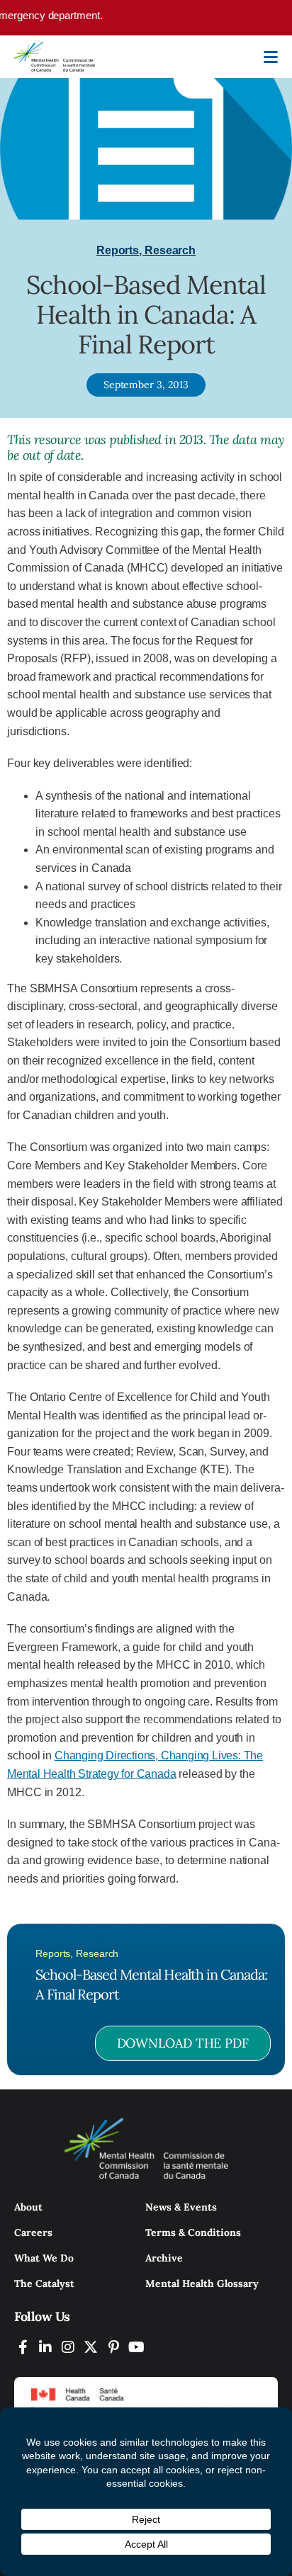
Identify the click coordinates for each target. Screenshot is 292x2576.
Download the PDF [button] (183, 2043)
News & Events (181, 2207)
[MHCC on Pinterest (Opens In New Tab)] (113, 2347)
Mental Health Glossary (202, 2283)
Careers (33, 2232)
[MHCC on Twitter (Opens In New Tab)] (91, 2347)
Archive (164, 2258)
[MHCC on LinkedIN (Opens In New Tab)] (45, 2347)
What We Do (44, 2258)
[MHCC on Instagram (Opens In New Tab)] (68, 2347)
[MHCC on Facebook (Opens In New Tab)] (23, 2347)
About (28, 2207)
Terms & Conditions (193, 2232)
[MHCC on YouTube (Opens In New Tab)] (136, 2347)
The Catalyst (44, 2283)
